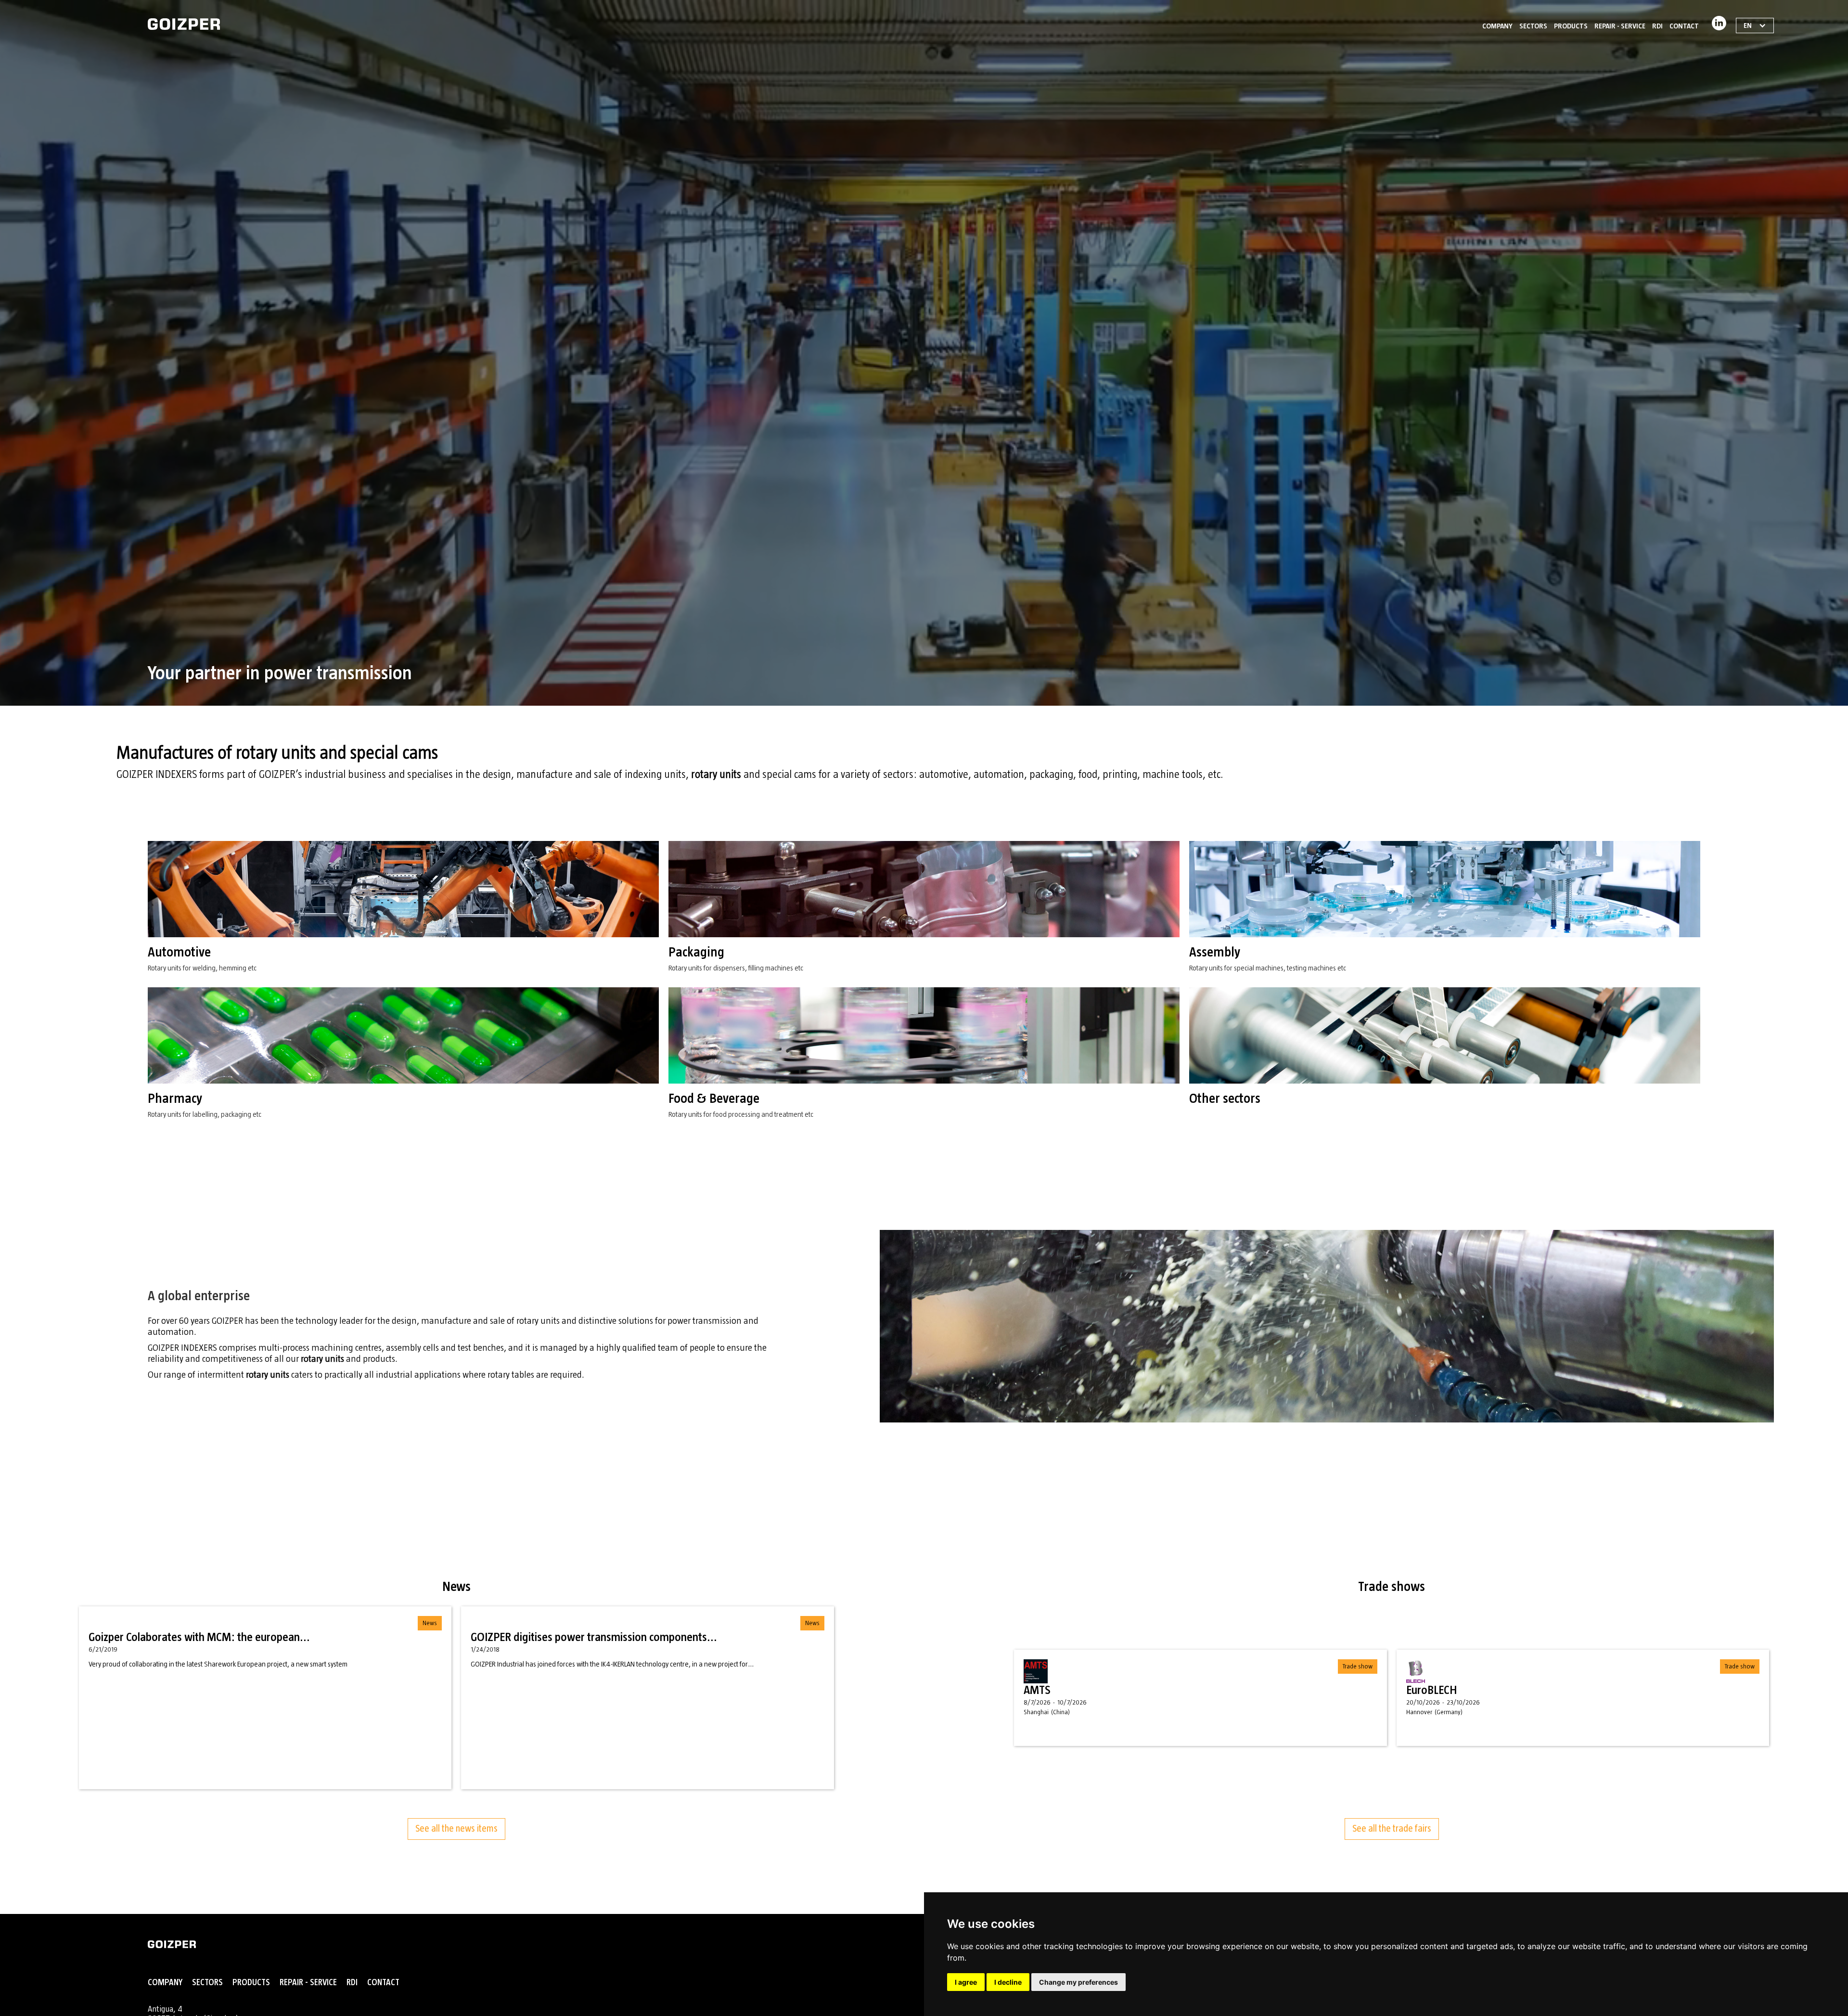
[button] (1533, 24)
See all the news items (456, 1829)
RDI (1657, 26)
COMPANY (1497, 26)
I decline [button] (1008, 1982)
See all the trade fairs (1392, 1829)
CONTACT (1684, 26)
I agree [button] (966, 1982)
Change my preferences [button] (1078, 1982)
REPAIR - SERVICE (1620, 26)
